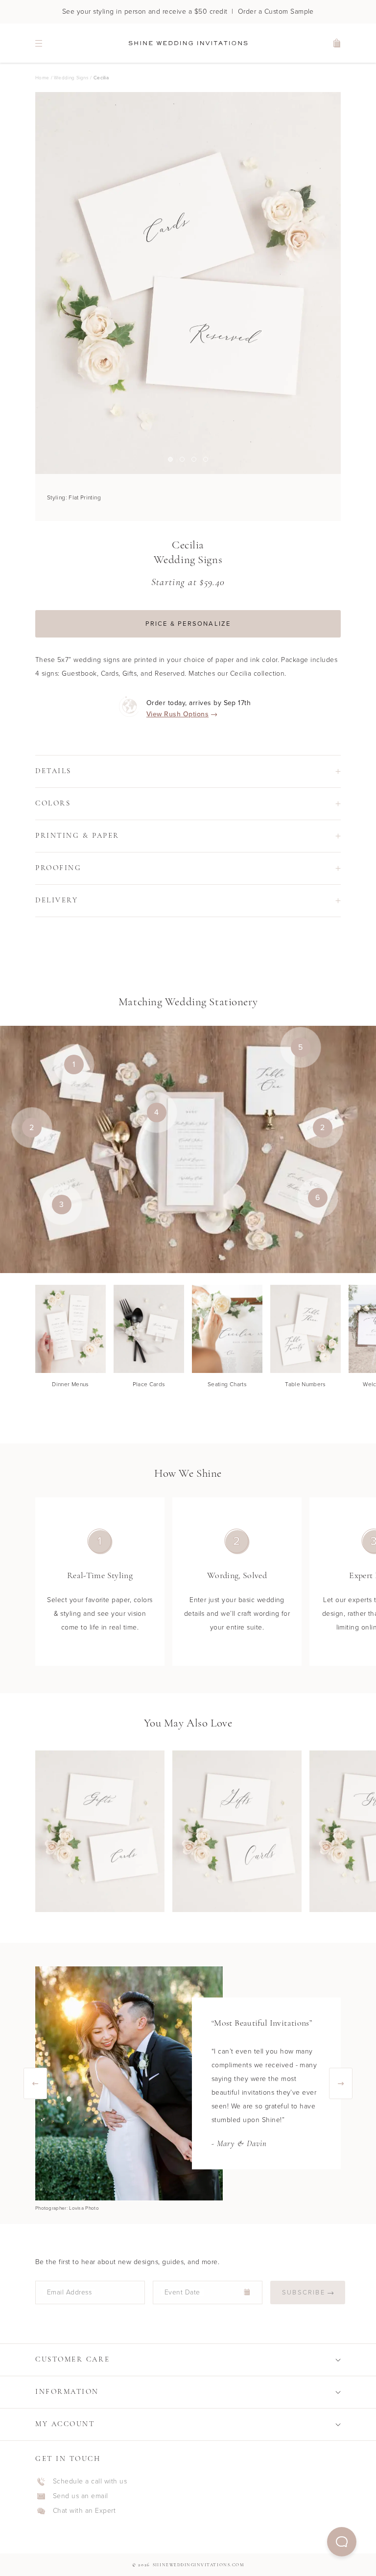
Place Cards (149, 1384)
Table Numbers (305, 1384)
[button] (342, 2542)
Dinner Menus (70, 1384)
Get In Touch (68, 2459)
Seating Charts (227, 1384)
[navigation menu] (39, 43)
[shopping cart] (337, 43)
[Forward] (341, 2083)
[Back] (35, 2083)
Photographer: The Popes (65, 2208)
